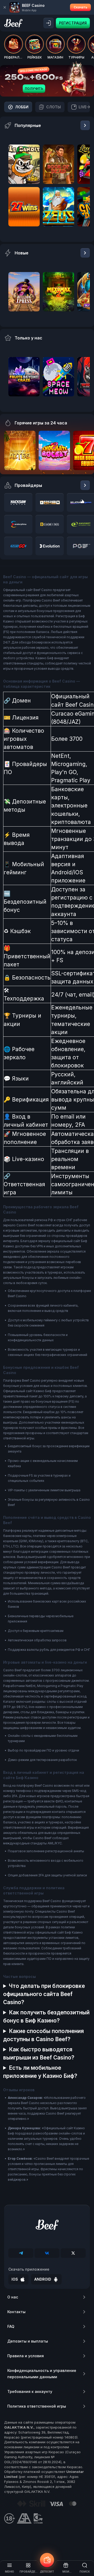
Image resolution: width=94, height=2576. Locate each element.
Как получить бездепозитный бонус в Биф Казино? (46, 2016)
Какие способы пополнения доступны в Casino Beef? (43, 2035)
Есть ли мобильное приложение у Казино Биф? (40, 2072)
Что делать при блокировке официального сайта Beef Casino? (44, 1994)
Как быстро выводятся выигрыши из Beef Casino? (39, 2053)
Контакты (16, 2312)
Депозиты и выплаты (28, 2341)
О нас (13, 2297)
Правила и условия (26, 2356)
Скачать (80, 7)
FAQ (11, 2326)
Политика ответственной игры (37, 2406)
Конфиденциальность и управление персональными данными (42, 2374)
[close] (5, 7)
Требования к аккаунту (30, 2391)
